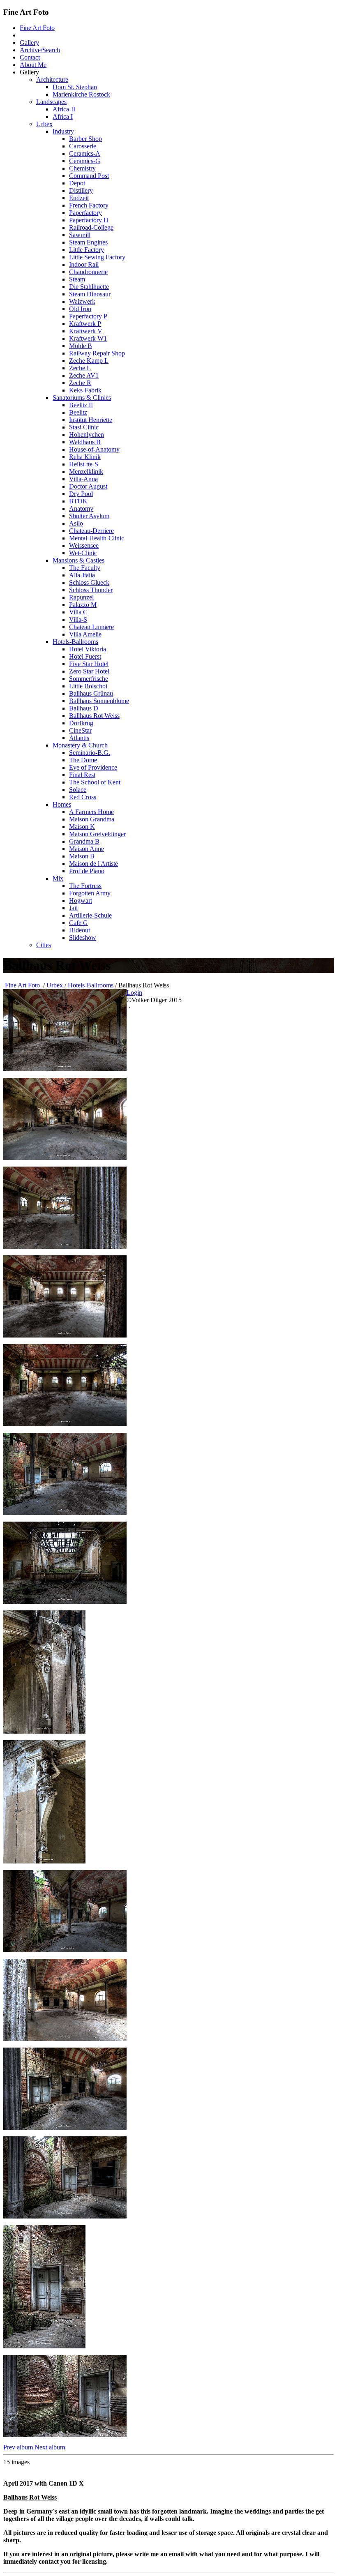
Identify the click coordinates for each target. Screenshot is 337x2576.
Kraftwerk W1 (88, 338)
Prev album (18, 2447)
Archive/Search (40, 50)
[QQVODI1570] (65, 1335)
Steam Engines (88, 242)
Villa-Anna (83, 479)
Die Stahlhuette (89, 287)
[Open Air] (65, 2216)
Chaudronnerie (88, 272)
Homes (62, 804)
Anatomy (81, 509)
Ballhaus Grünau (91, 693)
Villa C (78, 612)
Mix (58, 878)
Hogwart (81, 901)
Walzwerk (82, 301)
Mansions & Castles (78, 560)
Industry (63, 131)
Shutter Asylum (89, 516)
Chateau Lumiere (91, 627)
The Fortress (85, 886)
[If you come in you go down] (44, 2346)
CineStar (80, 730)
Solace (78, 790)
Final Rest (82, 775)
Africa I (63, 116)
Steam (77, 279)
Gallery (29, 43)
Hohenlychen (87, 435)
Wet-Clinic (83, 553)
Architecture (52, 80)
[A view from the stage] (65, 1158)
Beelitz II (81, 405)
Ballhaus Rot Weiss (94, 716)
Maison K (82, 827)
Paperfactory (85, 213)
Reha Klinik (85, 457)
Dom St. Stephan (75, 87)
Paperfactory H (89, 220)
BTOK (78, 501)
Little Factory (87, 250)
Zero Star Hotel (89, 671)
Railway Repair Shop (97, 353)
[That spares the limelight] (65, 1950)
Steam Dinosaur (90, 294)
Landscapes (51, 102)
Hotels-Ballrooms (75, 642)
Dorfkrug (81, 723)
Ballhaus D (84, 708)
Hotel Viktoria (88, 649)
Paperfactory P (88, 316)
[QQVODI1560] (65, 1069)
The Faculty (85, 568)
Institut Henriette (91, 420)
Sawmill (80, 235)
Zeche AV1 (84, 375)
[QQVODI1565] (65, 1246)
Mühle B (81, 346)
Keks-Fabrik (85, 390)
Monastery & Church (80, 745)
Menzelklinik (86, 472)
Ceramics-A (85, 153)
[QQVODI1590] (65, 1602)
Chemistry (82, 168)
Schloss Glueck (89, 582)
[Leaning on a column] (65, 2039)
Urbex (44, 124)
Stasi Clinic (84, 427)
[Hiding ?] (44, 1731)
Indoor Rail (84, 264)
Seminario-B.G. (90, 753)
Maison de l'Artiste (93, 864)
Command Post (89, 176)
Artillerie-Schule (90, 915)
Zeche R (80, 383)
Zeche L (80, 368)
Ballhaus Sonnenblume (99, 701)
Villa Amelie (85, 634)
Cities (44, 945)
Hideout (80, 930)
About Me (33, 65)
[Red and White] (65, 2127)
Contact (30, 57)
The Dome (83, 760)
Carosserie (83, 146)
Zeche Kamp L (89, 361)
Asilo (76, 523)
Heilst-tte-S (84, 464)
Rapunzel (81, 597)
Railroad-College (91, 227)
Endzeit (79, 198)
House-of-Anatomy (94, 449)
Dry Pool (81, 494)
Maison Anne (87, 849)
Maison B (82, 856)
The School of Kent (95, 782)
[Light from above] (65, 2435)
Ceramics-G (85, 161)
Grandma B (84, 841)
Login (134, 993)
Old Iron (80, 309)
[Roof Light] (65, 1513)
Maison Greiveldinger (97, 834)
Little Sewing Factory (97, 257)
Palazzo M (83, 605)
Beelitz (78, 412)
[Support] (44, 1861)
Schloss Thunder (91, 590)
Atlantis (79, 738)
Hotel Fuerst (85, 656)
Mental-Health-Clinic (97, 538)
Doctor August (88, 486)
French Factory (89, 205)
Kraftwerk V (86, 331)
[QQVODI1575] (65, 1424)
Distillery (81, 190)
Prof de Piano (87, 871)
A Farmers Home (91, 812)
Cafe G (78, 923)
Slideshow (83, 937)
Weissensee (84, 545)
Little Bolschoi (88, 686)
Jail (73, 908)
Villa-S (78, 619)
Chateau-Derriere (91, 531)
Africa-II (64, 109)
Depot (77, 183)
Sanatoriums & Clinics (82, 398)
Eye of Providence (93, 767)
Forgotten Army (90, 893)
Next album (50, 2447)
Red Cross (83, 797)
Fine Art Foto (37, 28)
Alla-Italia (82, 575)
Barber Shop (85, 139)
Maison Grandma (92, 819)
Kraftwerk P (85, 324)
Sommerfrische (89, 679)
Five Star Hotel (89, 664)
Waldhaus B (85, 442)
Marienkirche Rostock (81, 94)
